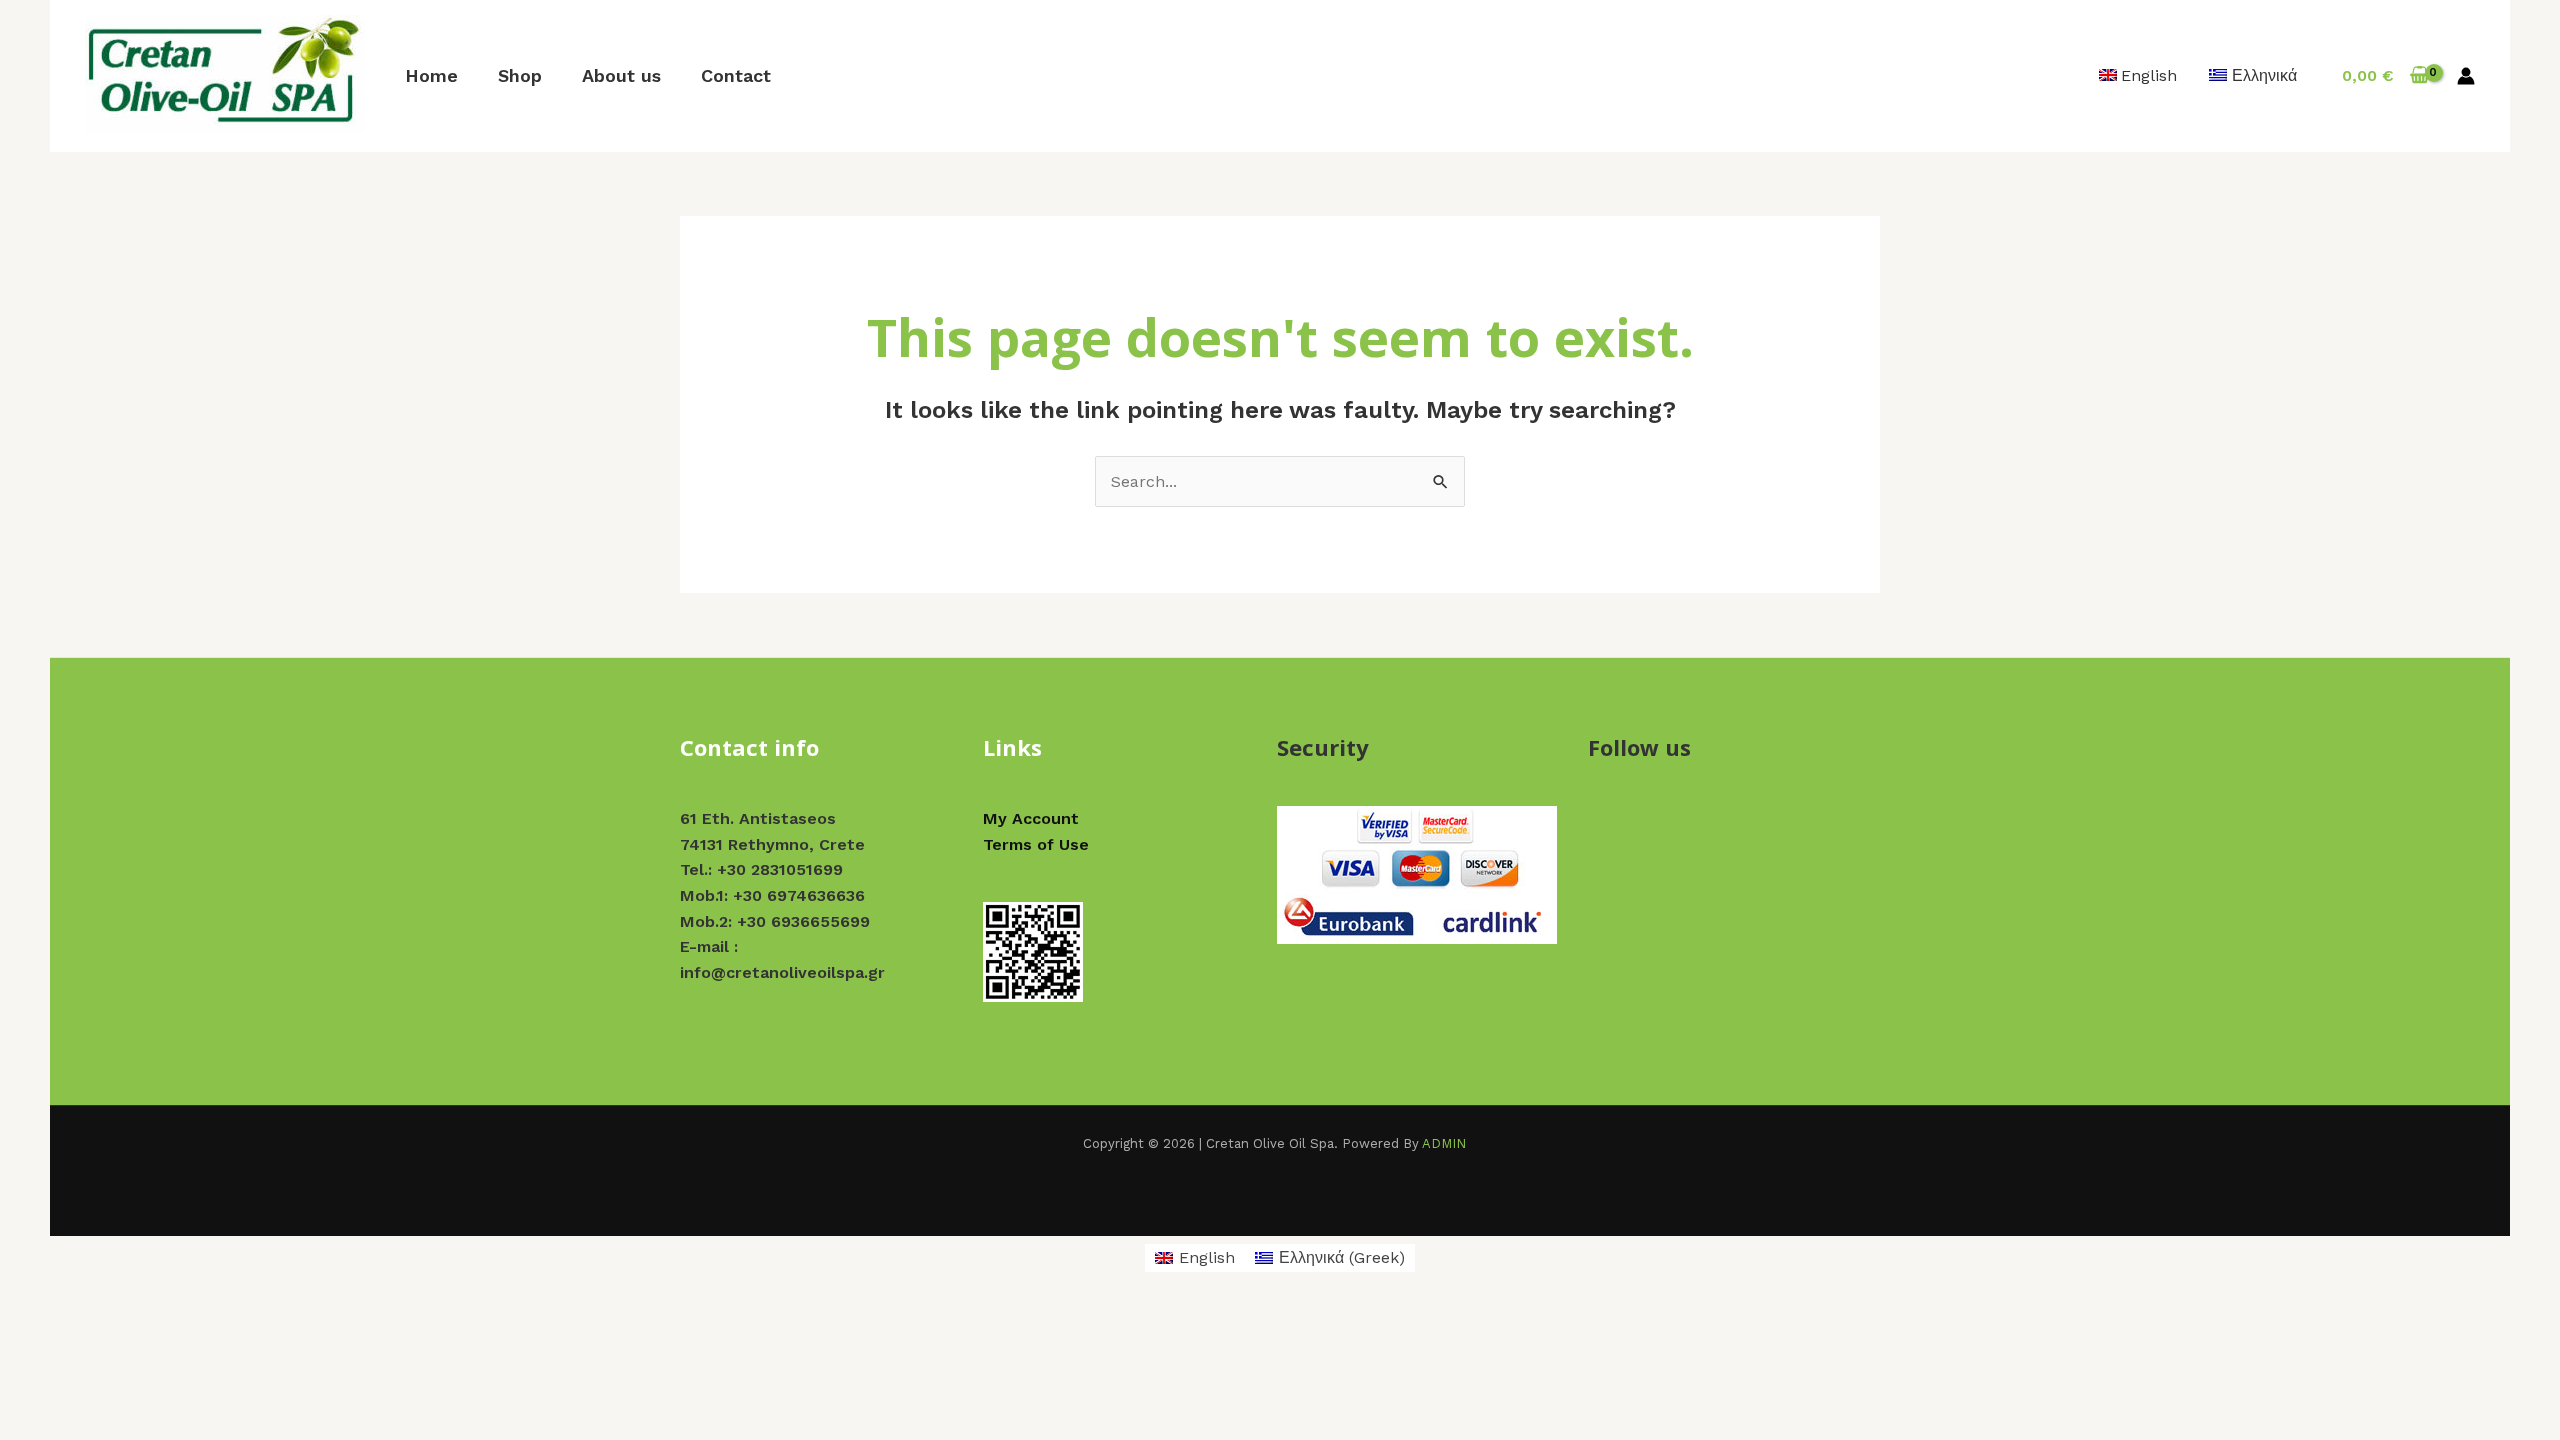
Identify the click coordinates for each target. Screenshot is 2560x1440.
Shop (520, 75)
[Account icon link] (2466, 76)
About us (621, 75)
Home (431, 75)
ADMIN (1444, 1143)
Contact (736, 75)
